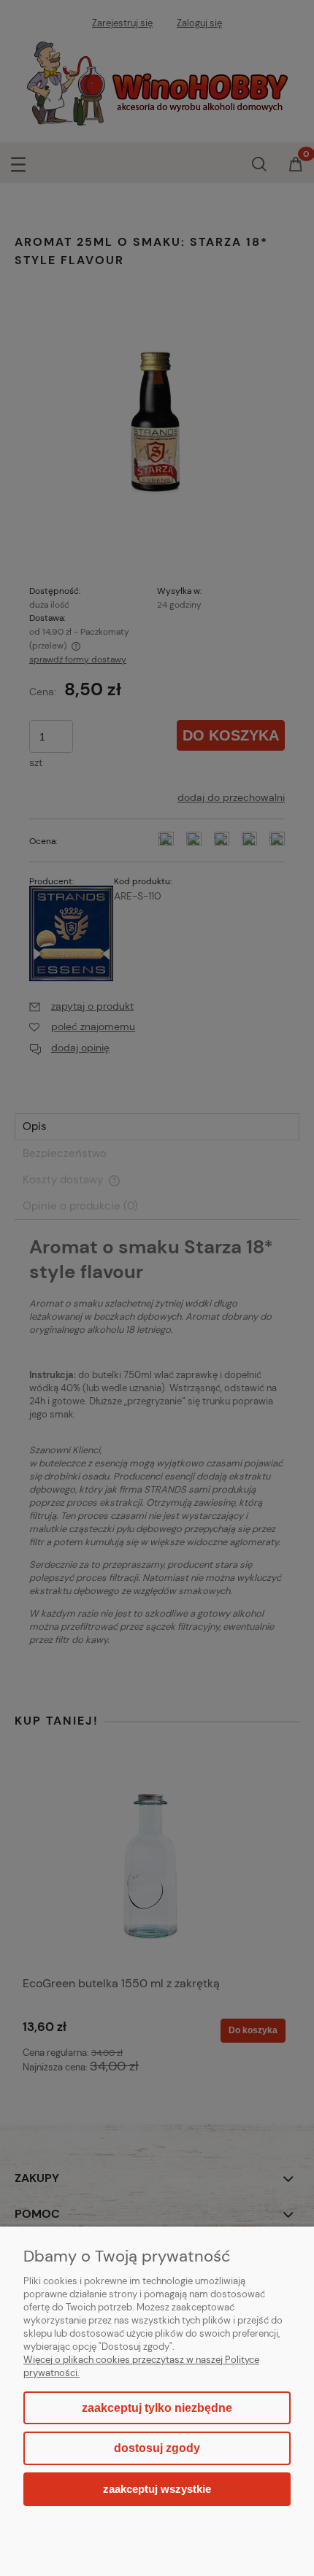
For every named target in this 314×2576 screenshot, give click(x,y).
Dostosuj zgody (157, 2448)
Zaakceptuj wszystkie (157, 2489)
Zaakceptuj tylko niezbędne (157, 2408)
